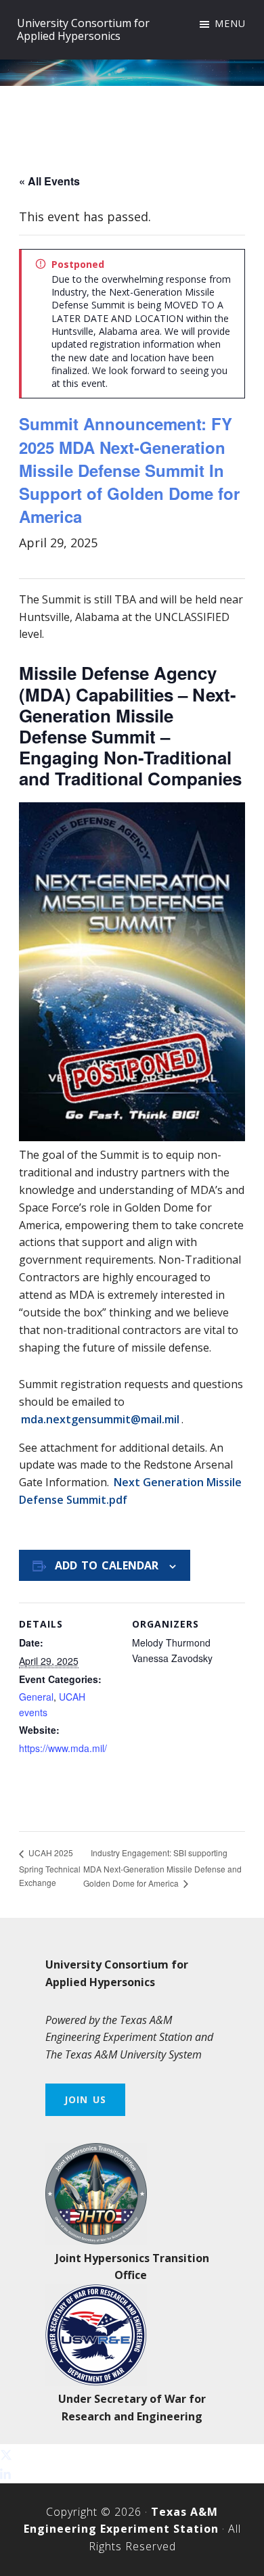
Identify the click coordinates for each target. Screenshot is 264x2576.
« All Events (49, 181)
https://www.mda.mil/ (63, 1748)
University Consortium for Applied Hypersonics (83, 29)
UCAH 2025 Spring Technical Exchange (50, 1867)
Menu (230, 23)
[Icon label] (6, 2473)
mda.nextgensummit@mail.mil (100, 1419)
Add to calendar (107, 1565)
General (36, 1697)
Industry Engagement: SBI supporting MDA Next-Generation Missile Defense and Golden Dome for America (162, 1868)
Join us (85, 2099)
